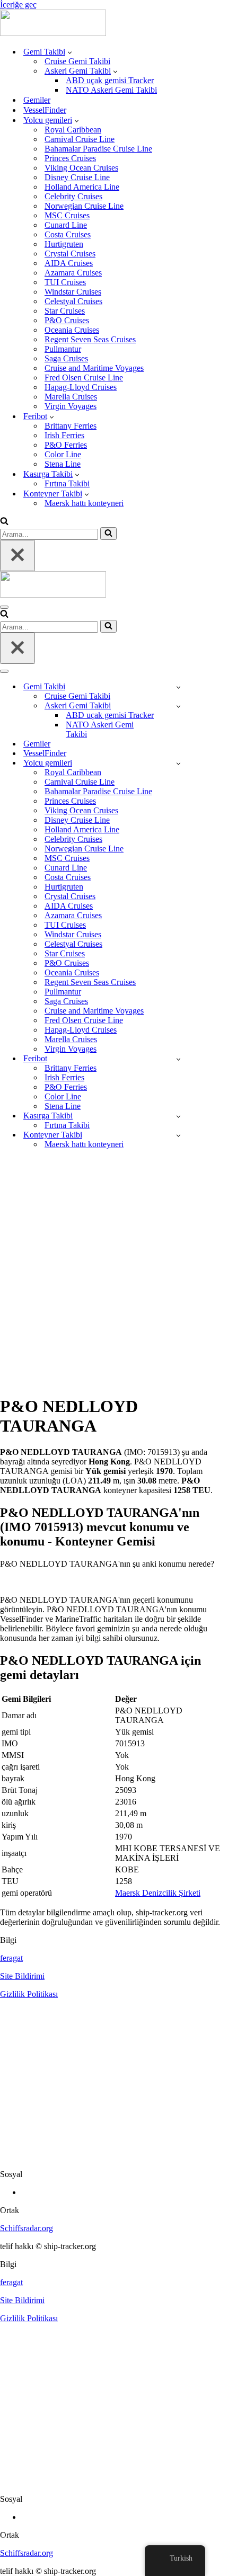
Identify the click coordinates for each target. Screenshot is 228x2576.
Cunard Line (66, 225)
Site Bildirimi (22, 1976)
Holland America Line (82, 187)
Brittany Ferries (71, 426)
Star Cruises (65, 311)
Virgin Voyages (71, 406)
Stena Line (63, 464)
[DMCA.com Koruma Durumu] (114, 2156)
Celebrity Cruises (73, 196)
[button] (70, 52)
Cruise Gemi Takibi (77, 61)
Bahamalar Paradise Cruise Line (98, 149)
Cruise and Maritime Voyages (94, 368)
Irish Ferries (64, 435)
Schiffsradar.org (27, 2228)
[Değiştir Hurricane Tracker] (178, 1116)
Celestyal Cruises (73, 301)
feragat (11, 1958)
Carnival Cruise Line (80, 139)
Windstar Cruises (73, 292)
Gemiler (37, 100)
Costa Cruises (68, 234)
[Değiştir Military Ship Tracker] (178, 706)
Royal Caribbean (73, 130)
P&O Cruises (67, 320)
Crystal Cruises (70, 254)
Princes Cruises (70, 158)
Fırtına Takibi (67, 483)
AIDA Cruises (69, 263)
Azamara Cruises (73, 273)
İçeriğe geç (18, 5)
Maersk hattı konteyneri (84, 503)
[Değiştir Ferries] (178, 1059)
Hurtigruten (64, 244)
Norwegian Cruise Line (84, 206)
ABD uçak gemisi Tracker (110, 80)
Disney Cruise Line (77, 177)
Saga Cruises (66, 358)
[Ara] (4, 522)
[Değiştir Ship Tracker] (178, 687)
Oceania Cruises (72, 330)
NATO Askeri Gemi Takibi (111, 90)
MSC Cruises (67, 215)
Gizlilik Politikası (29, 1994)
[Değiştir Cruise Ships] (178, 763)
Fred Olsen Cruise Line (84, 377)
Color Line (63, 454)
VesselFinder (45, 110)
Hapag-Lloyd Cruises (81, 387)
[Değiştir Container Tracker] (178, 1135)
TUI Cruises (65, 282)
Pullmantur (63, 349)
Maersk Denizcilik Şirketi (158, 1893)
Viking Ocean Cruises (81, 168)
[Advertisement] (114, 1272)
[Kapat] (17, 556)
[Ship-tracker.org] (53, 33)
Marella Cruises (71, 397)
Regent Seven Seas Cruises (90, 339)
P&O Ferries (66, 445)
